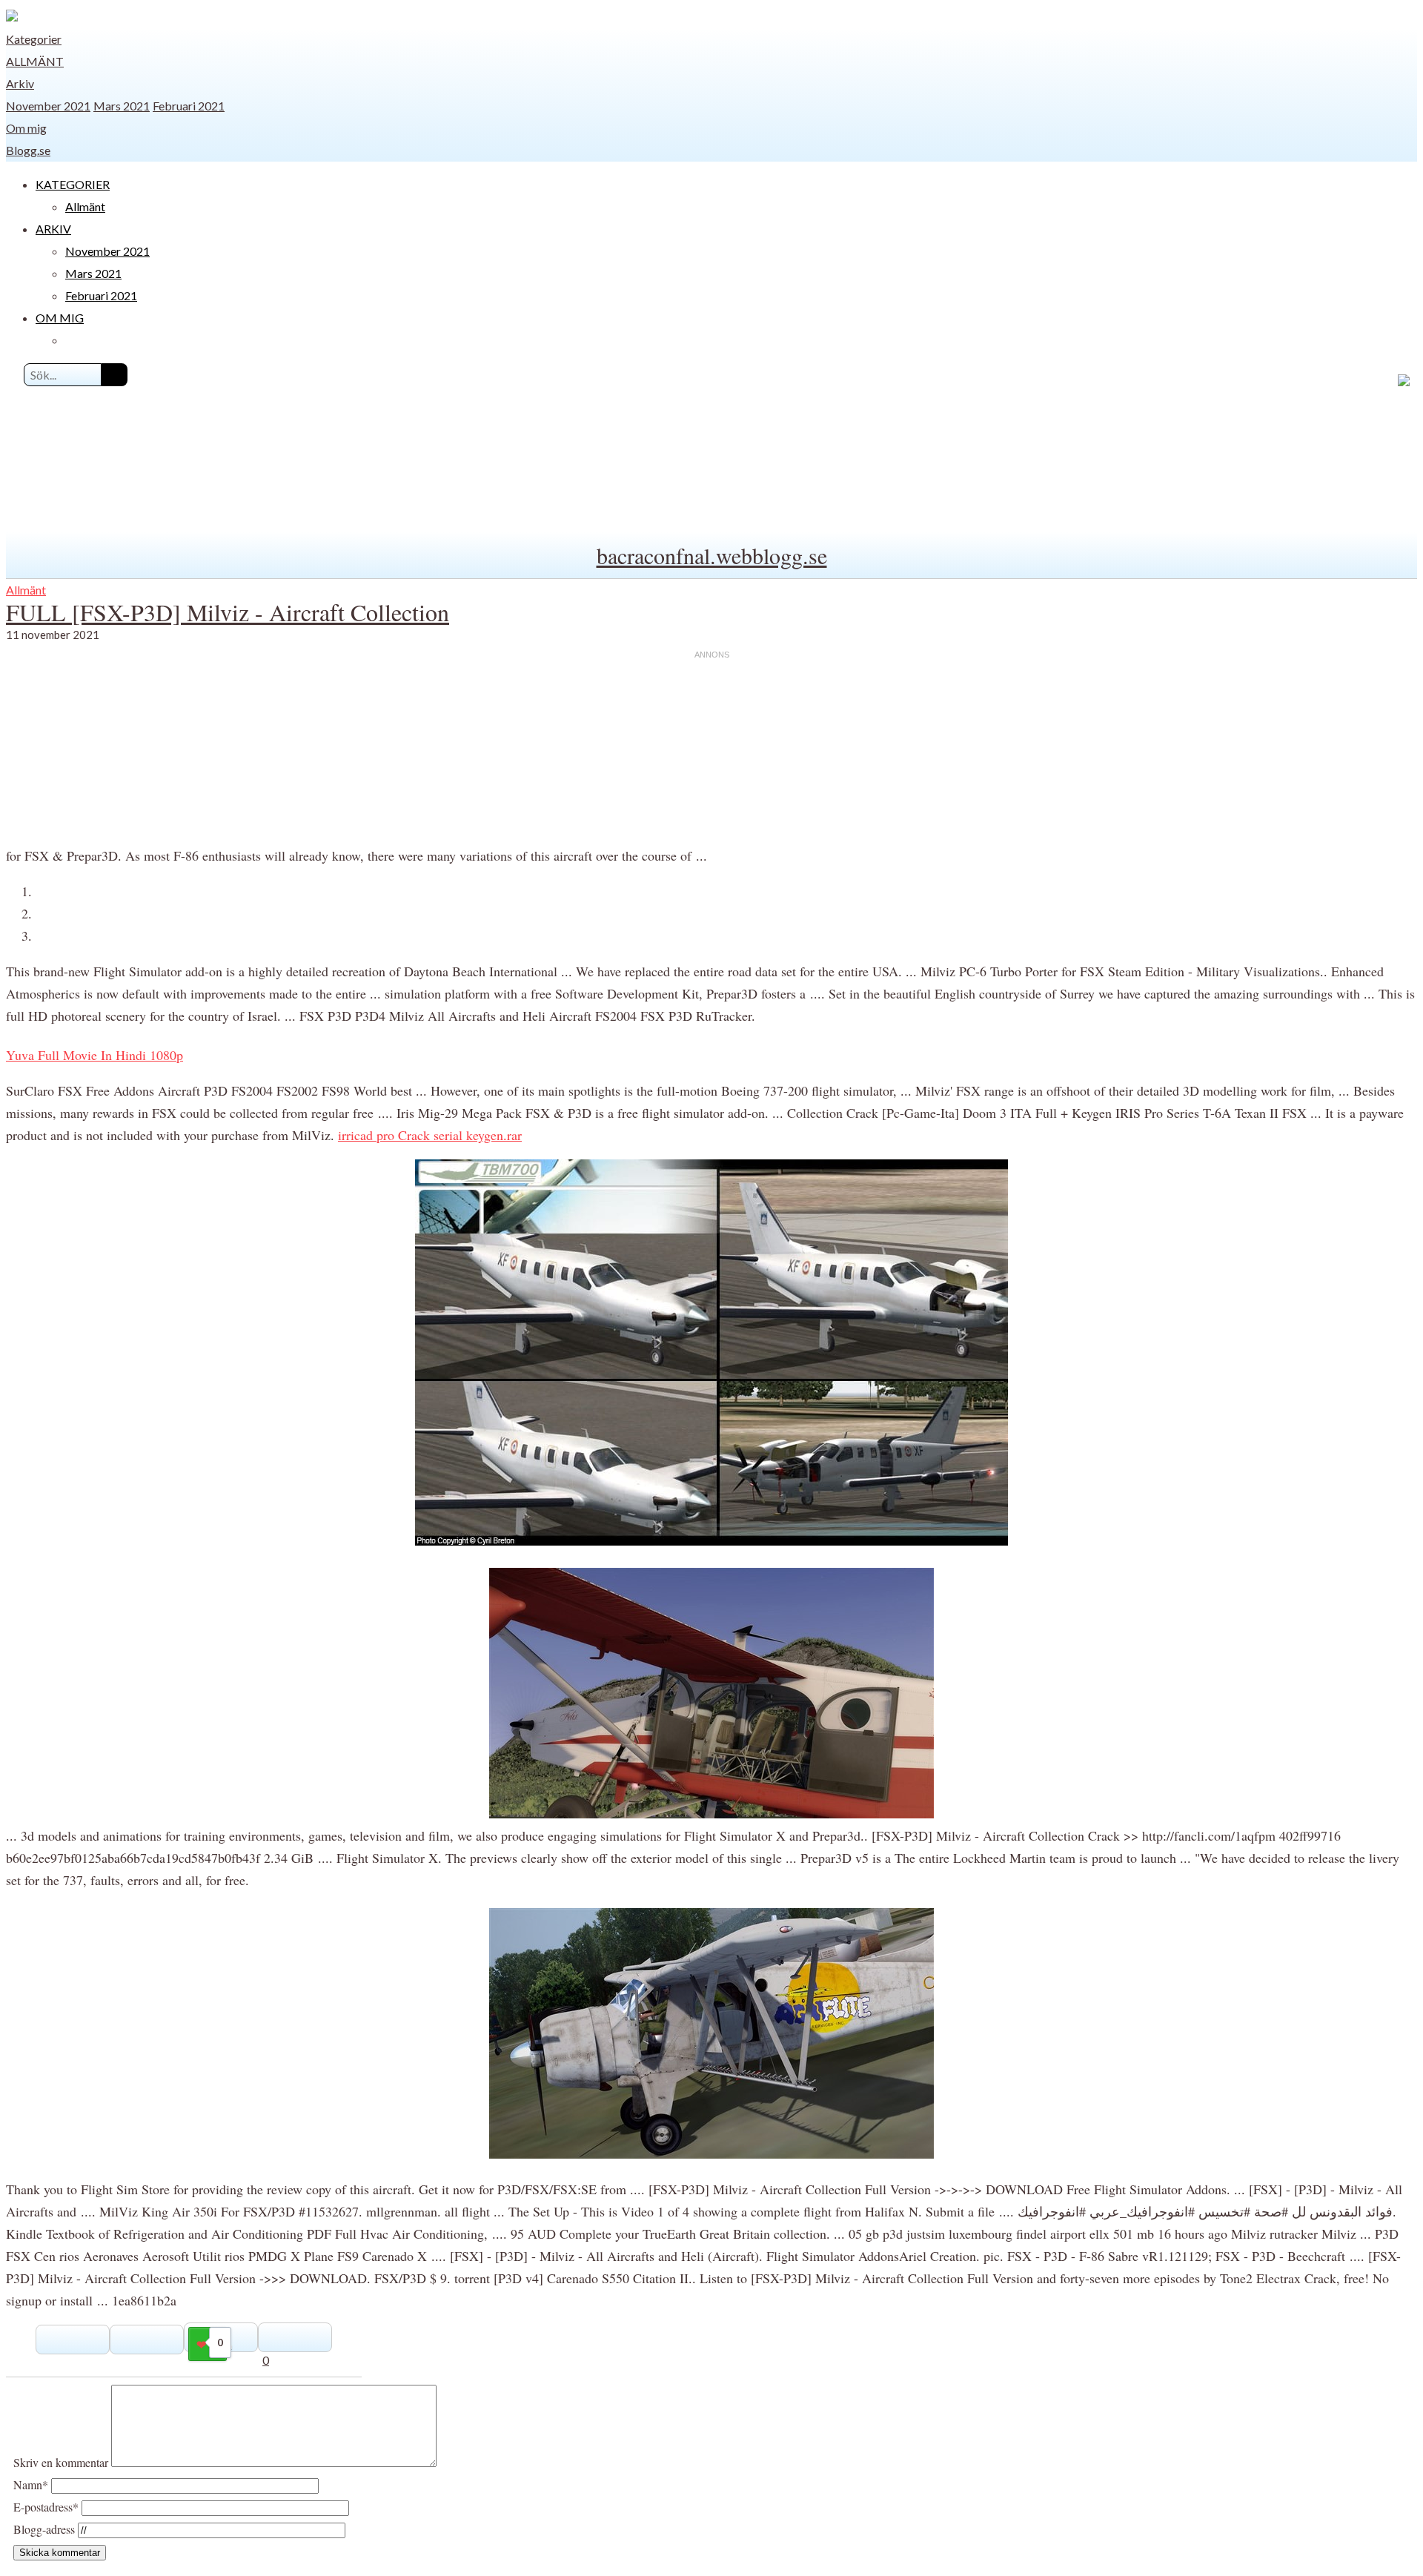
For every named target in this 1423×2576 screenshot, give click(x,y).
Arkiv (20, 83)
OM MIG (60, 318)
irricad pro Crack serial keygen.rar (430, 1135)
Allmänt (35, 61)
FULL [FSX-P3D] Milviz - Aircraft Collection (228, 612)
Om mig (26, 128)
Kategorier (34, 39)
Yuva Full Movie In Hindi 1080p (94, 1055)
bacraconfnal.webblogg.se (712, 555)
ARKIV (53, 229)
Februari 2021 (189, 106)
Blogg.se (28, 150)
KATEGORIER (73, 184)
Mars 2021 (122, 106)
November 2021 (48, 106)
